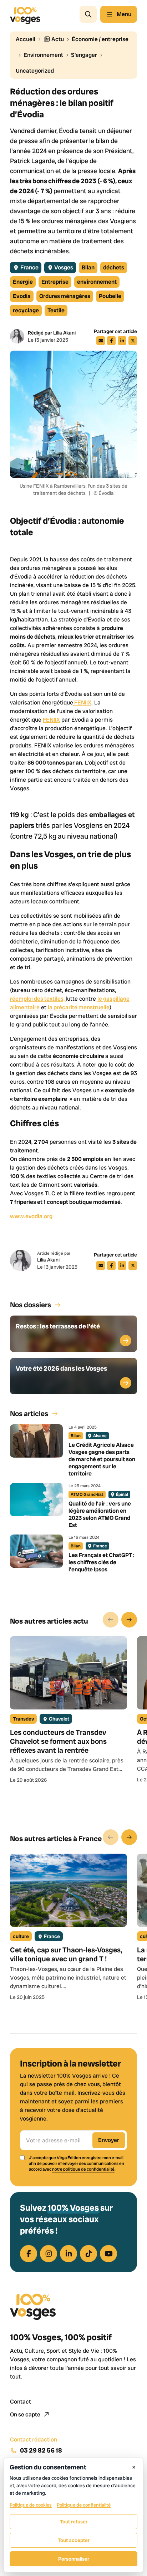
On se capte (26, 2414)
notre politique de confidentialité (83, 2169)
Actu (57, 39)
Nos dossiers (31, 1305)
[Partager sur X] (133, 341)
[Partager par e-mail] (101, 341)
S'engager (84, 55)
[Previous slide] (111, 1620)
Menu (124, 14)
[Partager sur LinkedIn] (122, 341)
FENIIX (82, 702)
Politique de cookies (31, 2505)
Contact (21, 2402)
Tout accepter (74, 2540)
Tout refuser (74, 2522)
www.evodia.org (31, 1216)
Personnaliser (74, 2559)
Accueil (26, 39)
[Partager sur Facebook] (111, 341)
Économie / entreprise (100, 39)
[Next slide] (129, 1620)
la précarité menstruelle (79, 1007)
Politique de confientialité (84, 2505)
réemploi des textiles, (38, 999)
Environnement (43, 55)
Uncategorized (35, 71)
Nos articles (29, 1414)
